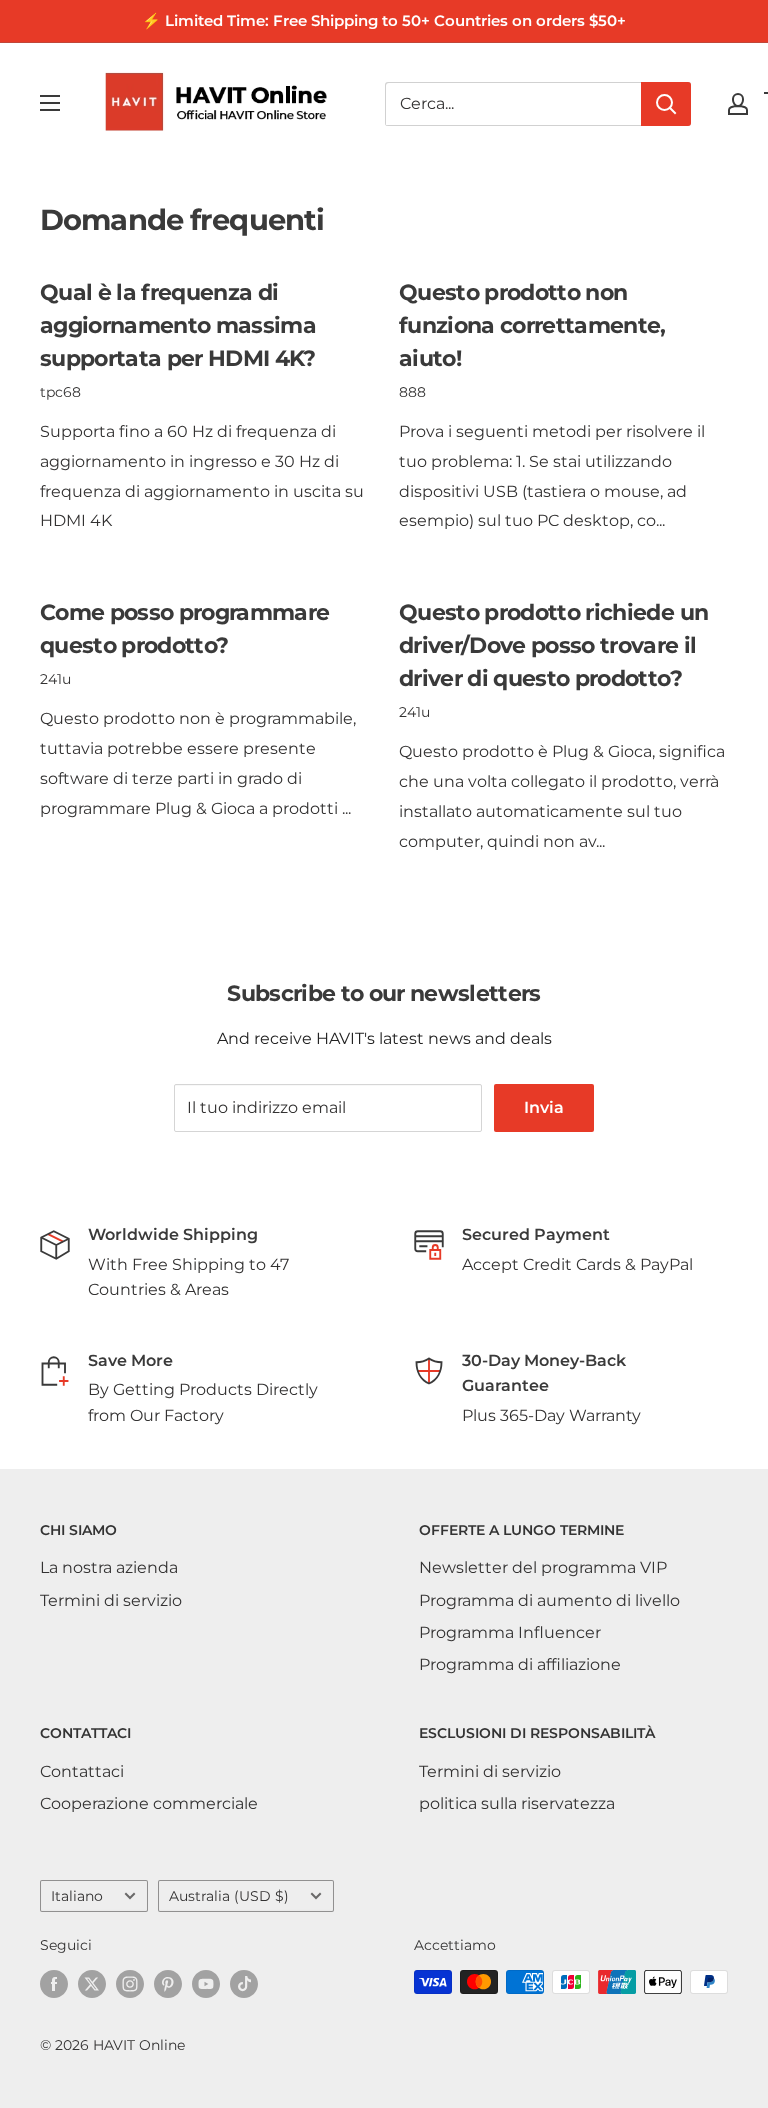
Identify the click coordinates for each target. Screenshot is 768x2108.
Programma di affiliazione (520, 1664)
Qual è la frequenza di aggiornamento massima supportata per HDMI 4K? (178, 325)
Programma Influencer (510, 1632)
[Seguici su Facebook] (54, 1984)
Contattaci (82, 1771)
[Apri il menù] (50, 103)
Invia (544, 1107)
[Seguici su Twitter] (92, 1984)
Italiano (77, 1896)
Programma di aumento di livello (549, 1600)
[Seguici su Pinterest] (168, 1984)
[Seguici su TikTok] (244, 1984)
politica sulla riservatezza (517, 1803)
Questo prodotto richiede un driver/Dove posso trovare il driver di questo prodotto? (553, 645)
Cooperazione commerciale (149, 1803)
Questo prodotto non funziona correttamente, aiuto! (532, 325)
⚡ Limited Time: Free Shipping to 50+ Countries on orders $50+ (384, 20)
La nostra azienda (109, 1567)
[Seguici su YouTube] (206, 1984)
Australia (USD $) (229, 1896)
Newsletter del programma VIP (543, 1567)
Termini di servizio (111, 1600)
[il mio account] (738, 104)
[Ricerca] (666, 104)
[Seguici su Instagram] (130, 1984)
